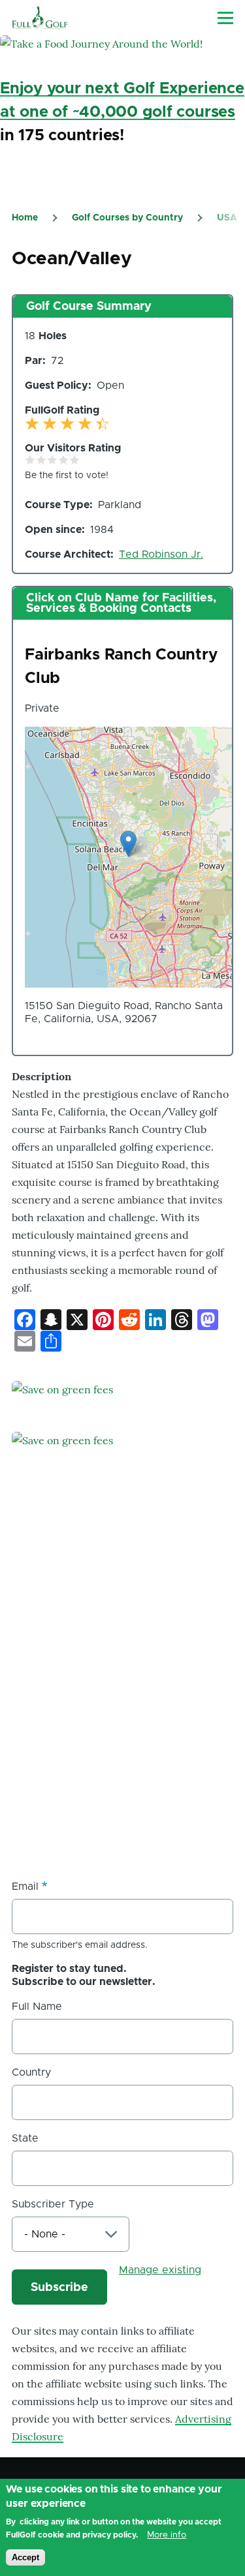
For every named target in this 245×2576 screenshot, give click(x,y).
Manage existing (160, 2270)
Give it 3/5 (53, 460)
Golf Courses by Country (127, 218)
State (25, 2138)
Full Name (37, 2007)
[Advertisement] (122, 1729)
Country (31, 2072)
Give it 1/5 (30, 460)
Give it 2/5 (41, 460)
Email (25, 1887)
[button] (128, 844)
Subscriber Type (53, 2204)
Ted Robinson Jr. (161, 554)
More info (167, 2535)
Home (25, 218)
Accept (25, 2557)
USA (227, 218)
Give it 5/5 (75, 460)
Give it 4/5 (64, 460)
